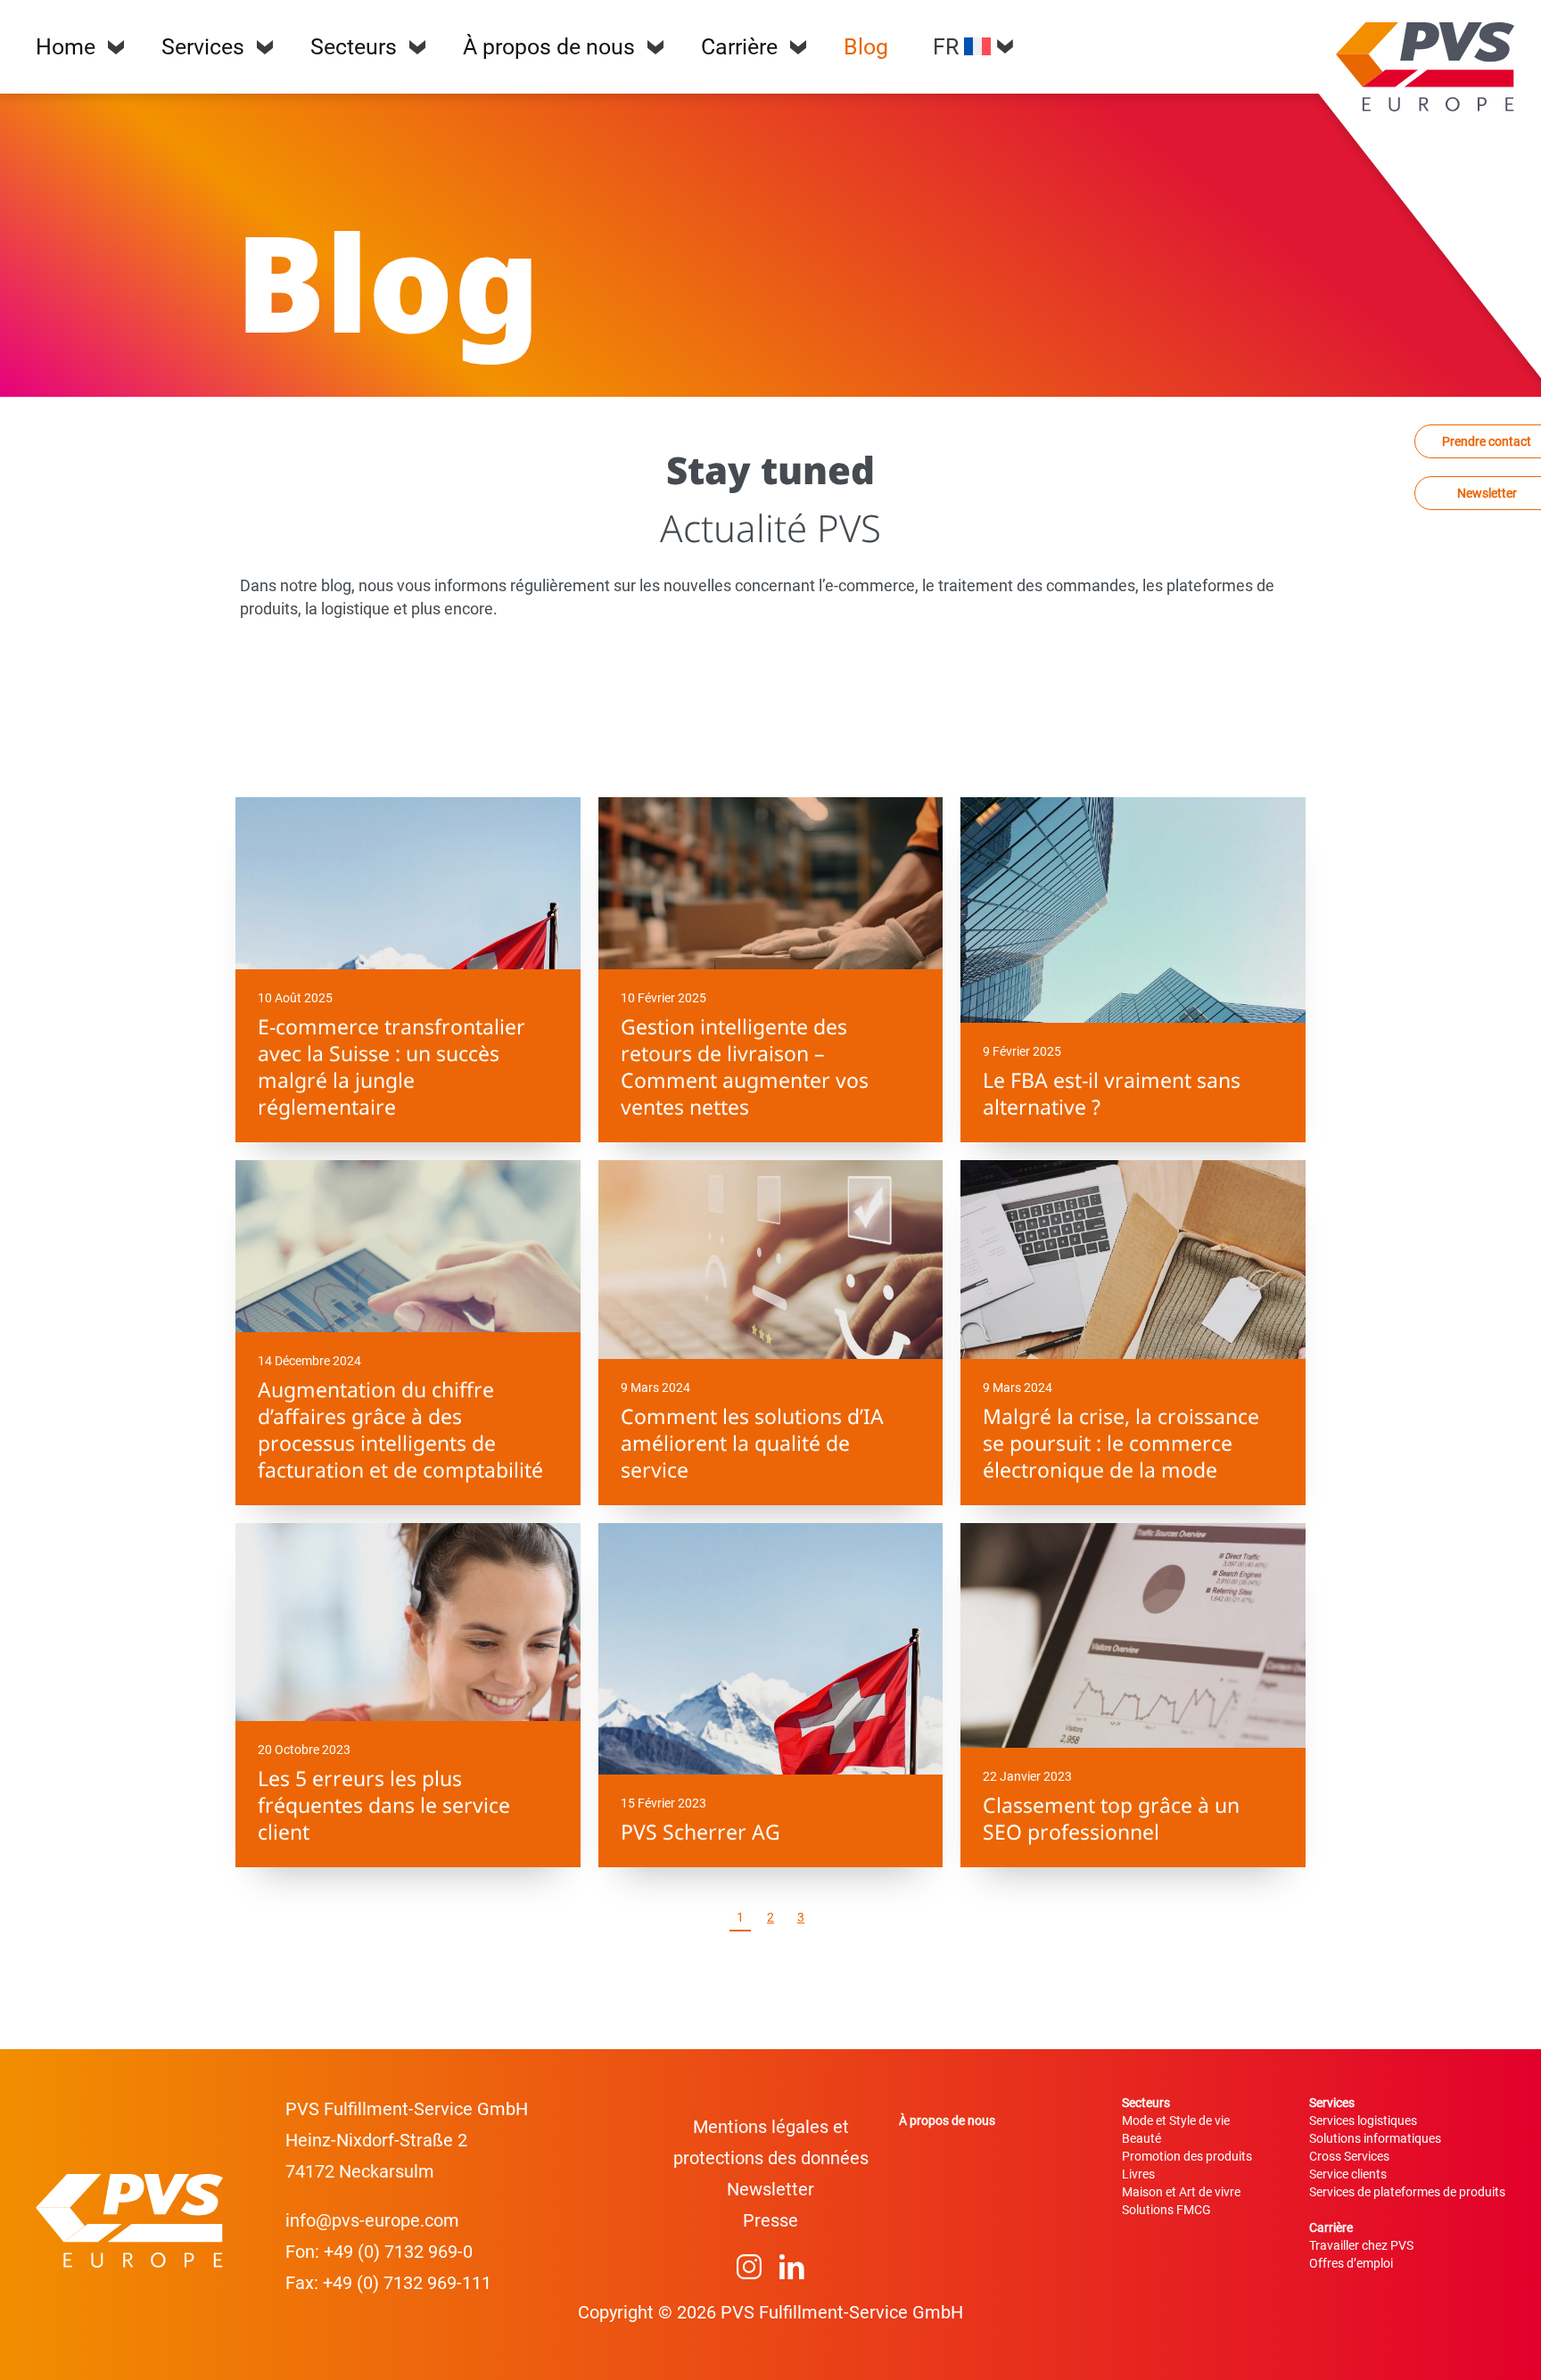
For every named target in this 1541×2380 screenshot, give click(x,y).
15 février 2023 (663, 1803)
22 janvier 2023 (1027, 1776)
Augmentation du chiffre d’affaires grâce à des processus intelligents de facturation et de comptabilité (400, 1429)
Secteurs (354, 47)
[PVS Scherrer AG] (771, 1696)
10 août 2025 (295, 998)
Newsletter (770, 2189)
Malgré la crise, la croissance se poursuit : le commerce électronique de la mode (1121, 1443)
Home (66, 47)
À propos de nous (549, 47)
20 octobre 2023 (304, 1750)
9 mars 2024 (655, 1388)
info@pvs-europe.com (372, 2220)
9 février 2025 (1022, 1051)
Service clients (1348, 2174)
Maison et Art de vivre (1181, 2192)
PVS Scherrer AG (700, 1832)
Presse (770, 2220)
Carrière (739, 47)
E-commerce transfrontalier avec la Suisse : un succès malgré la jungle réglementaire (391, 1066)
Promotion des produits (1187, 2156)
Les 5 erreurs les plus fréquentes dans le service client (384, 1805)
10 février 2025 (663, 998)
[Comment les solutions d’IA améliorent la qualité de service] (771, 1333)
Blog (866, 47)
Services (203, 47)
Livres (1138, 2174)
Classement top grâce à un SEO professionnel (1111, 1818)
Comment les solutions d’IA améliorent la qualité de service (752, 1443)
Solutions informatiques (1375, 2138)
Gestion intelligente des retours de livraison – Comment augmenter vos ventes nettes (745, 1066)
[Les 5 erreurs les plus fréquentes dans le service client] (408, 1696)
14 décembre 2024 (309, 1361)
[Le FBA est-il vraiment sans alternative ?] (1133, 970)
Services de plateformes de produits (1407, 2192)
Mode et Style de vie (1176, 2121)
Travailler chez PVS (1361, 2245)
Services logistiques (1363, 2121)
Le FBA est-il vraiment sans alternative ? (1112, 1093)
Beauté (1141, 2138)
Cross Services (1349, 2156)
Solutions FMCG (1166, 2210)
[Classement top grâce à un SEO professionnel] (1133, 1696)
